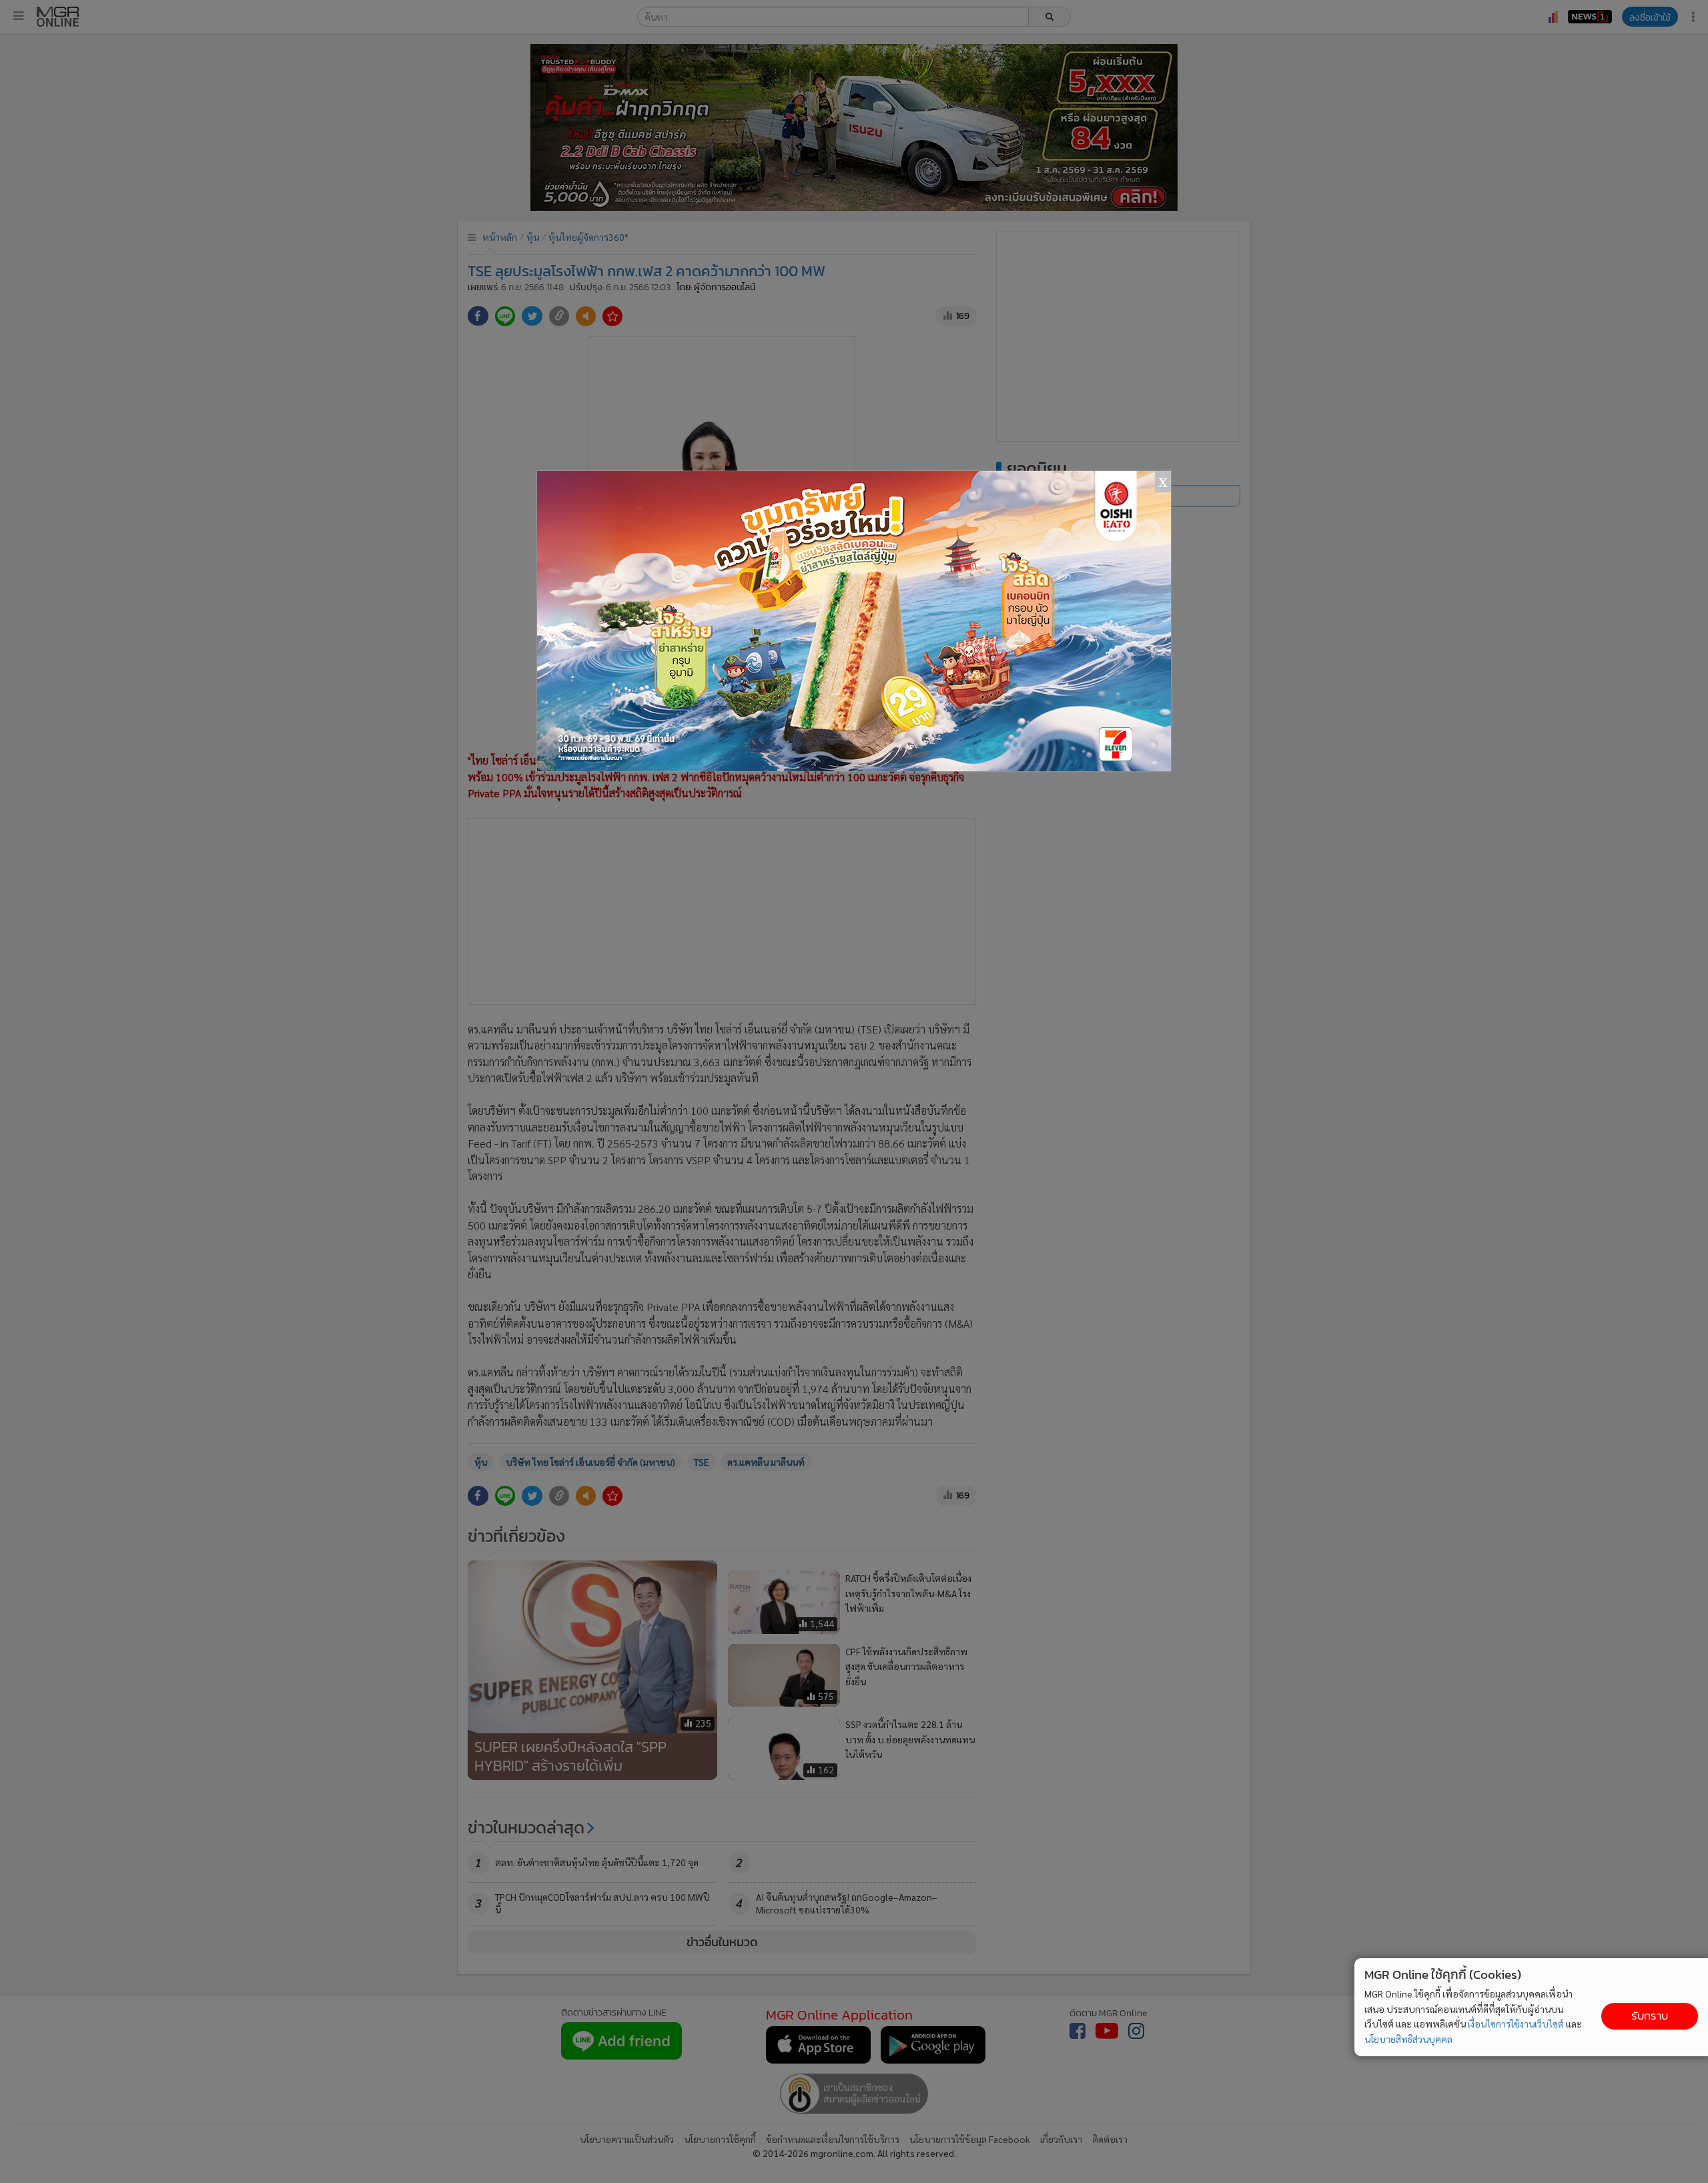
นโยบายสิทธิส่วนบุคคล (1408, 2039)
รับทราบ (1650, 2016)
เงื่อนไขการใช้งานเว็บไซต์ (1516, 2024)
